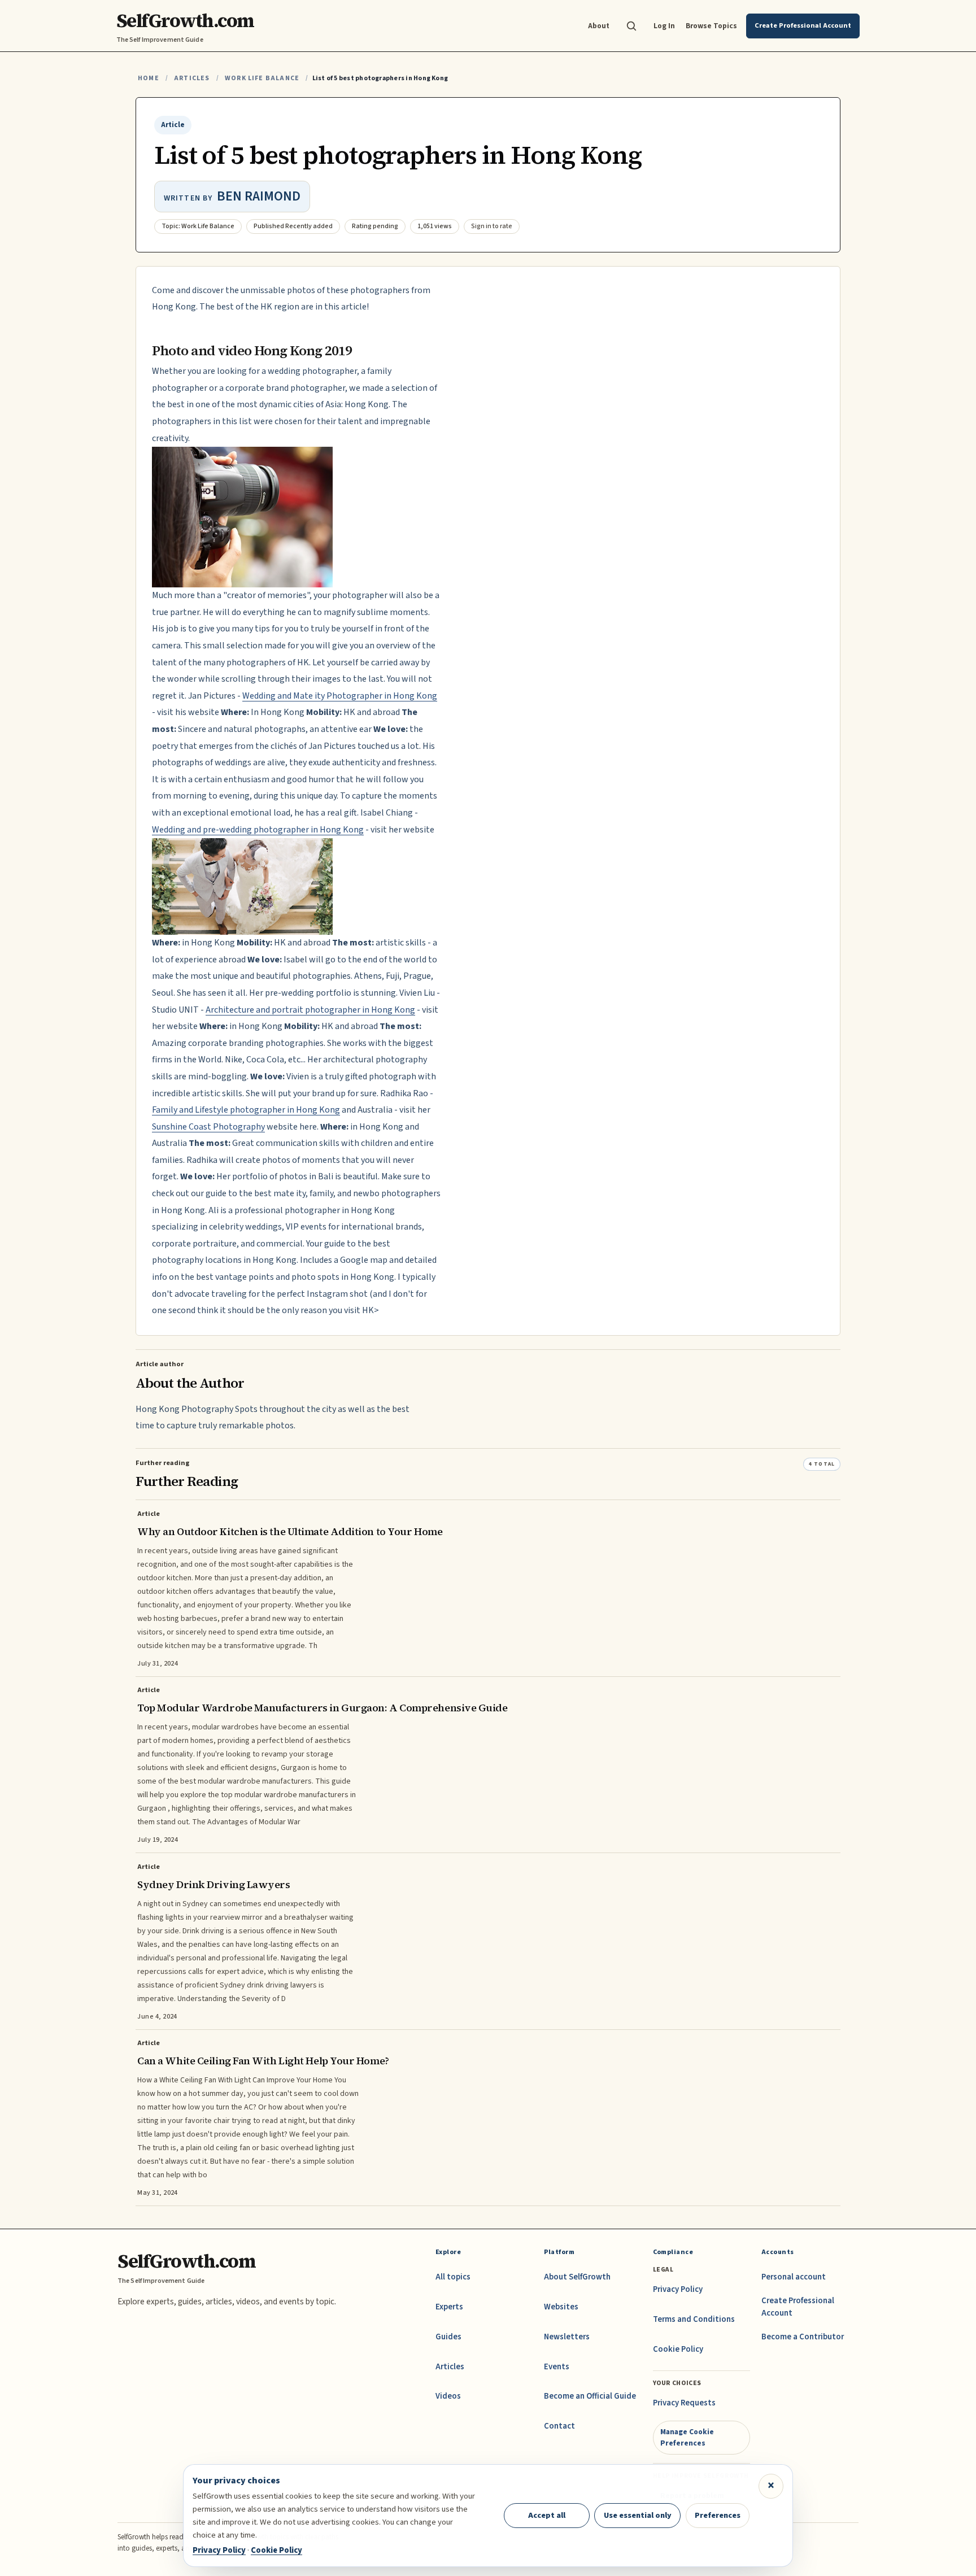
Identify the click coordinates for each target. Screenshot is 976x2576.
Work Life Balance (262, 78)
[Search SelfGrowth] (631, 26)
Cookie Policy (678, 2349)
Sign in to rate (492, 226)
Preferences (718, 2515)
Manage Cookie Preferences (687, 2437)
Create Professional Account (798, 2307)
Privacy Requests (684, 2403)
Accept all (547, 2515)
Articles (192, 78)
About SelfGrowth (577, 2277)
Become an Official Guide (590, 2396)
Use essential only (638, 2515)
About (599, 26)
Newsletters (567, 2337)
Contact (559, 2426)
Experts (449, 2307)
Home (149, 78)
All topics (453, 2277)
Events (557, 2367)
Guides (448, 2337)
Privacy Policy (678, 2289)
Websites (561, 2307)
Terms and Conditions (694, 2319)
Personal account (794, 2277)
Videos (448, 2396)
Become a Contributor (803, 2337)
